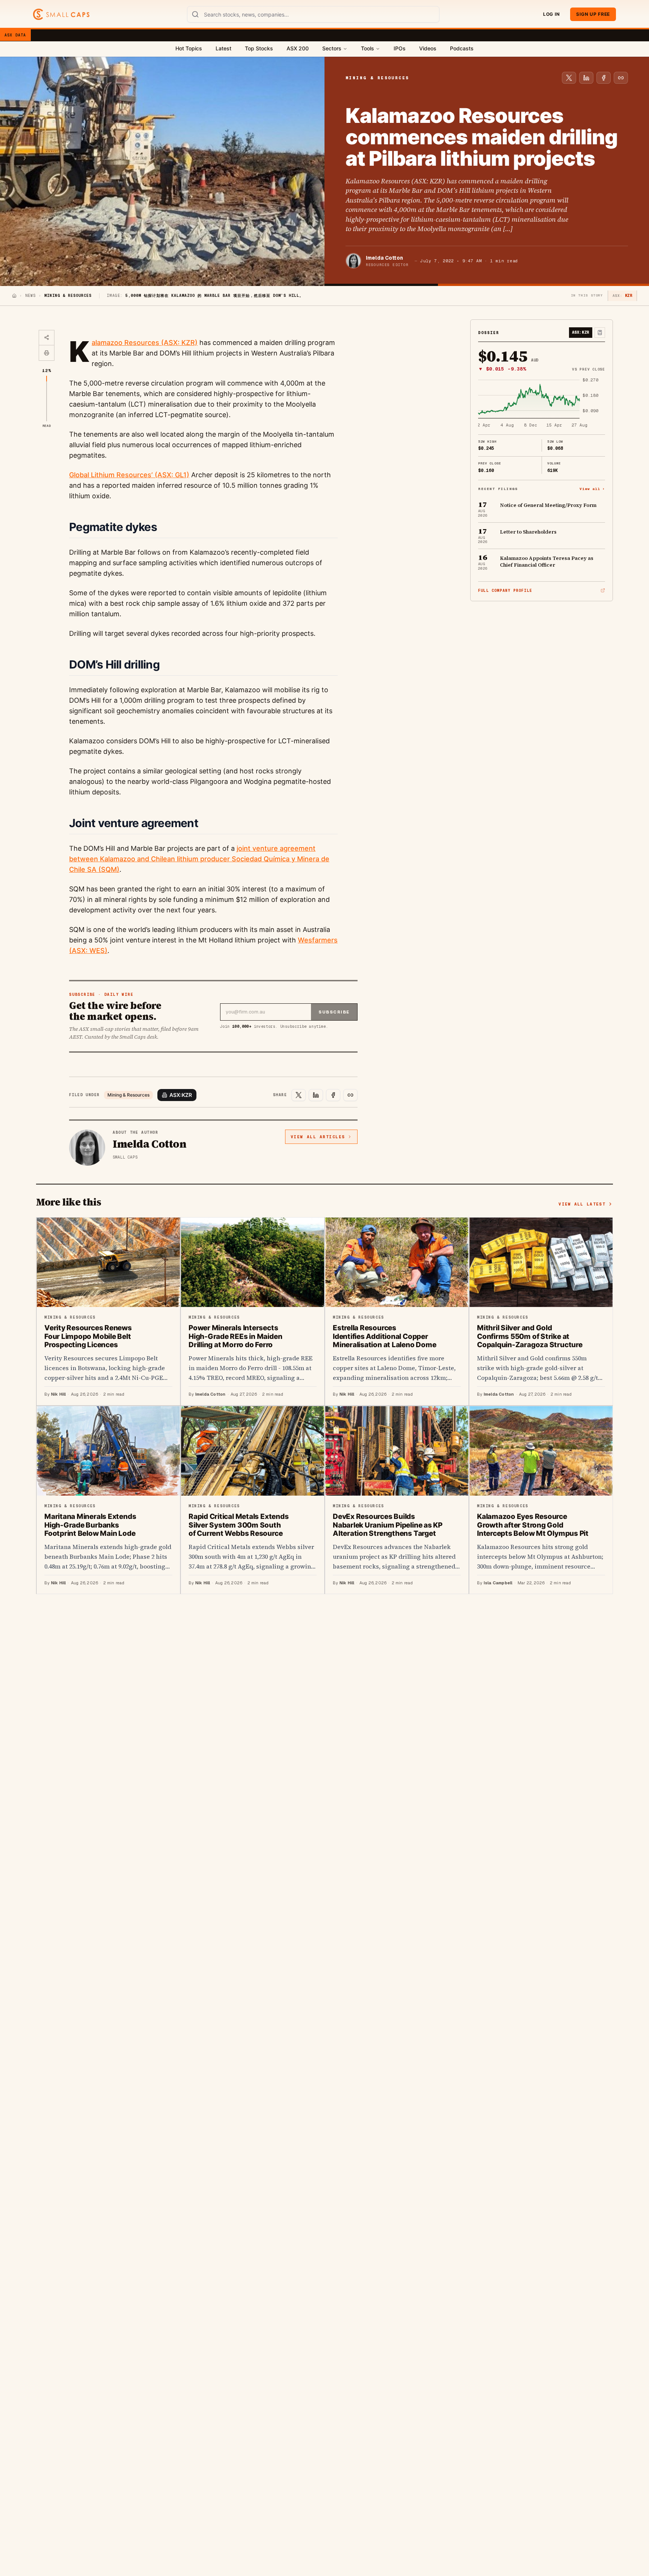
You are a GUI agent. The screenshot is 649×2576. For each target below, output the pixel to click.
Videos (428, 48)
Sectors (332, 48)
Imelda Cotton (384, 258)
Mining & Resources (128, 1095)
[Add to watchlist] (600, 333)
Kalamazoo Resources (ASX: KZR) (145, 343)
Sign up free (593, 14)
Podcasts (462, 48)
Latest (223, 48)
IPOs (400, 48)
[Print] (47, 353)
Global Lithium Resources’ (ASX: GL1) (129, 475)
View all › (592, 488)
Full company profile (505, 591)
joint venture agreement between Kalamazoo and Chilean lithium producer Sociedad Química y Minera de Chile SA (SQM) (199, 859)
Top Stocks (259, 48)
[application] (542, 403)
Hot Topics (189, 48)
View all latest (582, 1204)
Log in (551, 14)
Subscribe (334, 1012)
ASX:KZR (181, 1095)
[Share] (47, 338)
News (30, 296)
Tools (368, 48)
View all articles (318, 1137)
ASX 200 (298, 48)
